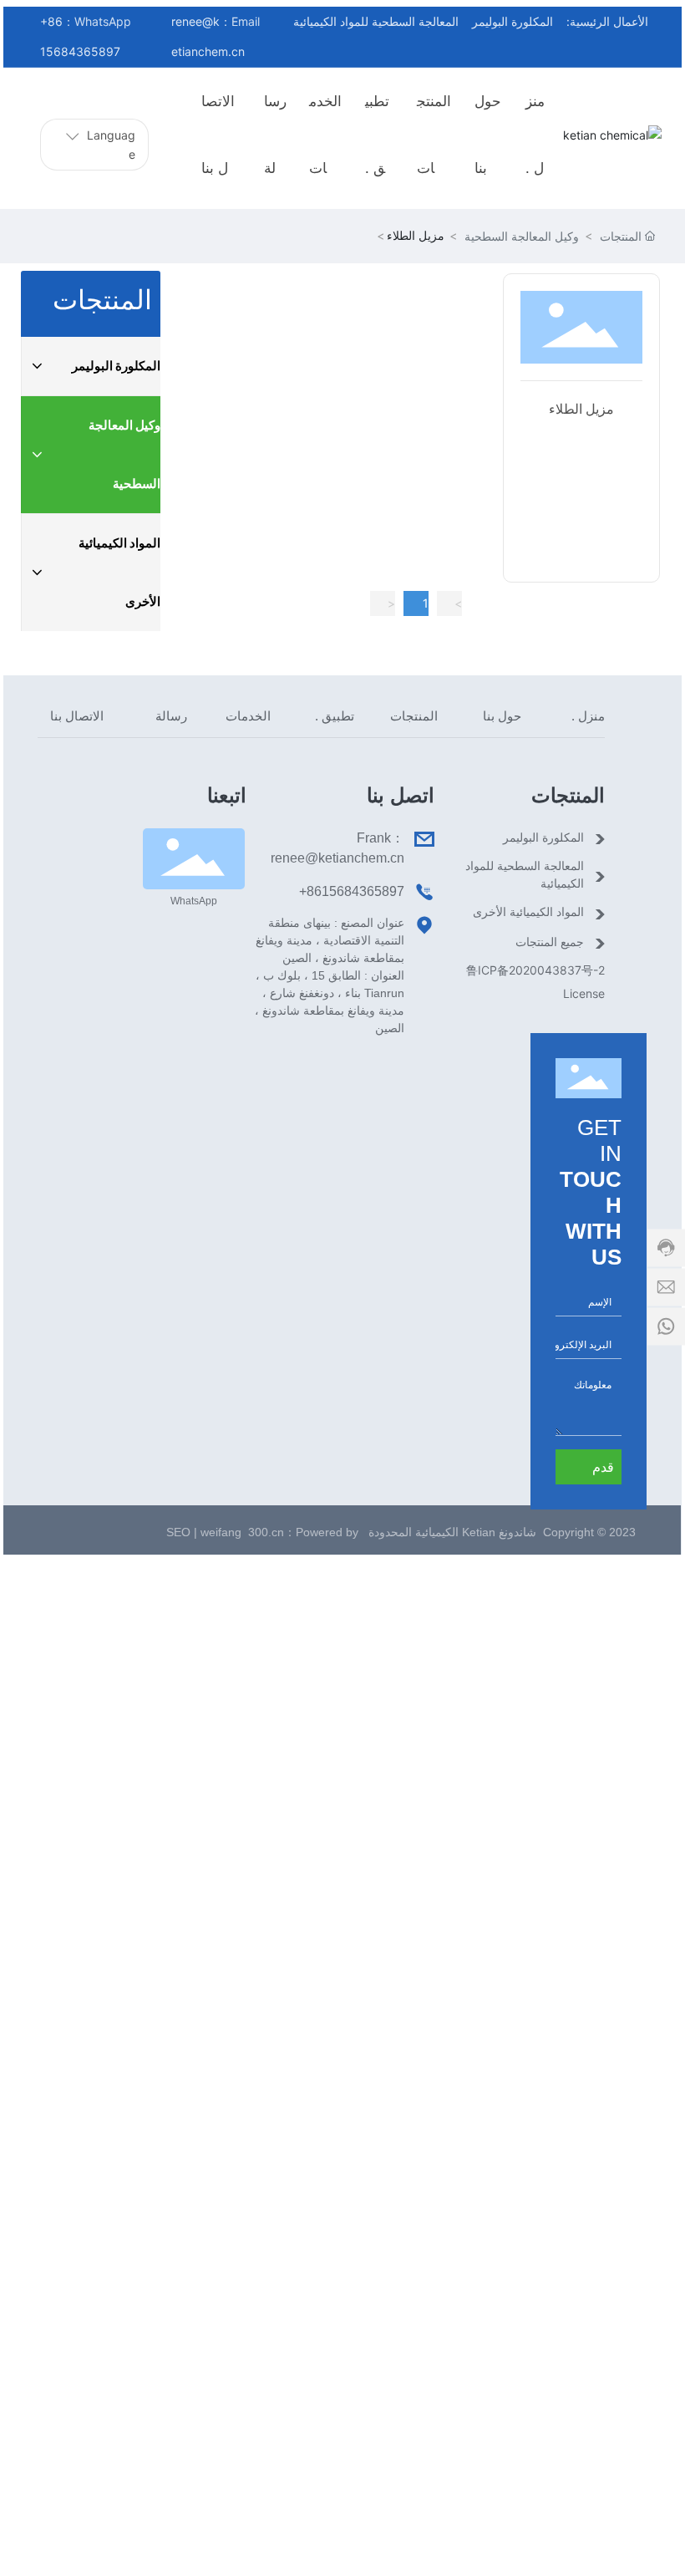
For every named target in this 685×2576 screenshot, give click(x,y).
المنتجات (621, 236)
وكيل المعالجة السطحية (522, 236)
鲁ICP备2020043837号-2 (535, 970)
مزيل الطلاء (581, 409)
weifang (223, 1532)
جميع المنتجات (550, 942)
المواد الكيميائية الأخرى (528, 912)
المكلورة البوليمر (512, 21)
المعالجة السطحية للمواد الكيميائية (376, 21)
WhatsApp (194, 901)
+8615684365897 (352, 891)
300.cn (266, 1532)
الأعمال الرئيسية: (607, 21)
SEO (177, 1532)
